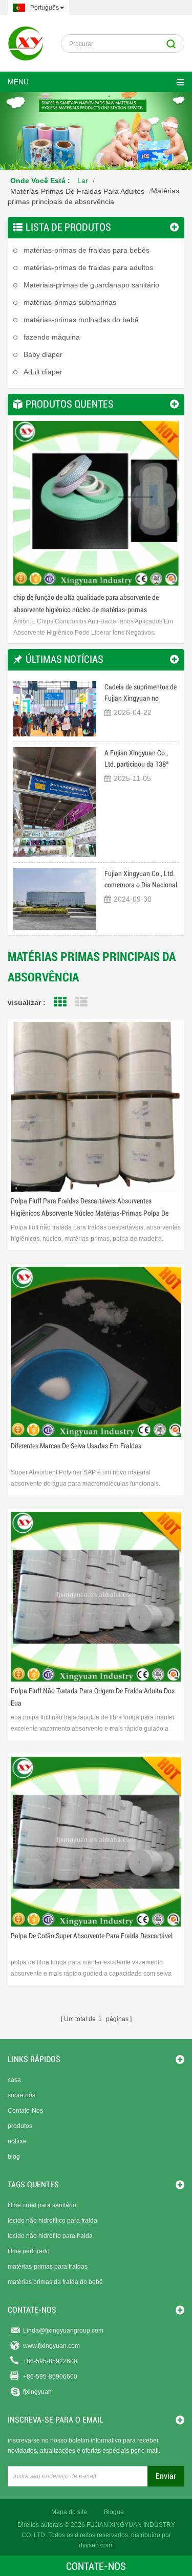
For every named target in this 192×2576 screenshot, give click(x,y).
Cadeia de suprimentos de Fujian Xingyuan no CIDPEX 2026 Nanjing (141, 693)
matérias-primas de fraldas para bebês (87, 250)
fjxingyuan (37, 2392)
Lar (83, 181)
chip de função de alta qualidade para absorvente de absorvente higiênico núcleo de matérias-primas (86, 603)
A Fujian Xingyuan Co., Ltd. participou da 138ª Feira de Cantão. (136, 759)
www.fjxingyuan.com (51, 2346)
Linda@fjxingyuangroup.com (63, 2331)
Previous (26, 496)
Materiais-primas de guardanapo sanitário (91, 285)
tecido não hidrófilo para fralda (50, 2236)
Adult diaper (43, 372)
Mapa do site (69, 2512)
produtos (20, 2126)
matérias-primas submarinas (70, 302)
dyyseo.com (95, 2545)
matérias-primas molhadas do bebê (81, 320)
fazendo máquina (52, 337)
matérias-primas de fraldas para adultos (77, 191)
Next (166, 496)
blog (14, 2157)
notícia (17, 2141)
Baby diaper (43, 354)
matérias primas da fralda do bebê (55, 2282)
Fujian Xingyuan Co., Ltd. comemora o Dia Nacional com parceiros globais (141, 880)
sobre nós (22, 2095)
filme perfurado (29, 2251)
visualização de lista (81, 1002)
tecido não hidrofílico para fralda (52, 2221)
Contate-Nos (25, 2111)
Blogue (114, 2512)
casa (14, 2080)
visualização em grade (60, 1002)
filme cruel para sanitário (42, 2205)
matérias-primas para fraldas (48, 2267)
